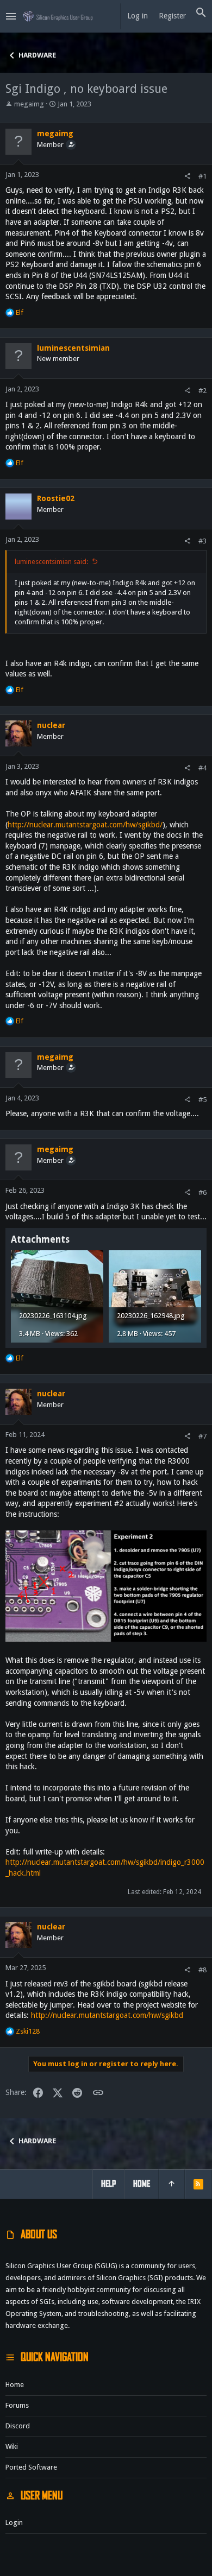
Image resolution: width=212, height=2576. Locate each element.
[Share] (187, 176)
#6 (202, 1192)
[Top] (172, 2184)
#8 (202, 1970)
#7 (202, 1436)
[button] (11, 16)
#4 (202, 768)
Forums (17, 2405)
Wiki (12, 2447)
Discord (18, 2426)
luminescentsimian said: (51, 562)
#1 (202, 176)
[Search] (201, 13)
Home (15, 2385)
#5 (202, 1100)
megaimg (29, 104)
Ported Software (31, 2467)
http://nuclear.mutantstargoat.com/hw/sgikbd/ (85, 825)
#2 (202, 391)
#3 (202, 541)
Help (108, 2184)
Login (14, 2523)
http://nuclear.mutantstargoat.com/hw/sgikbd (107, 2015)
